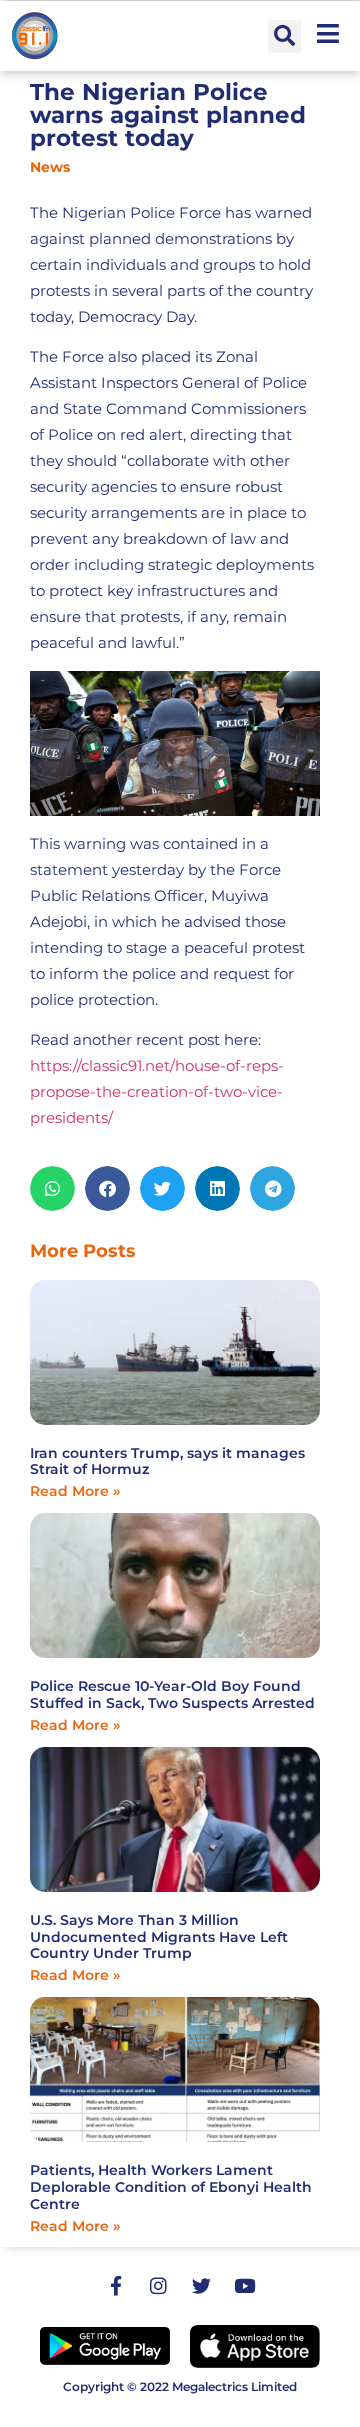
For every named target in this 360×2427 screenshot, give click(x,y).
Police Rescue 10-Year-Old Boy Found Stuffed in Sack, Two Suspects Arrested (172, 1694)
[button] (284, 36)
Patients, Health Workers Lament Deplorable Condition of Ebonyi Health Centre (171, 2187)
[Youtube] (245, 2286)
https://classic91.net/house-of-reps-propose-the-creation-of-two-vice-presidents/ (157, 1091)
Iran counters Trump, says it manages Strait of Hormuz (167, 1461)
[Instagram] (159, 2286)
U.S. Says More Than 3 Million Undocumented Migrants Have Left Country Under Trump (159, 1937)
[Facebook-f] (116, 2286)
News (50, 167)
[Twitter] (202, 2286)
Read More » (75, 1491)
